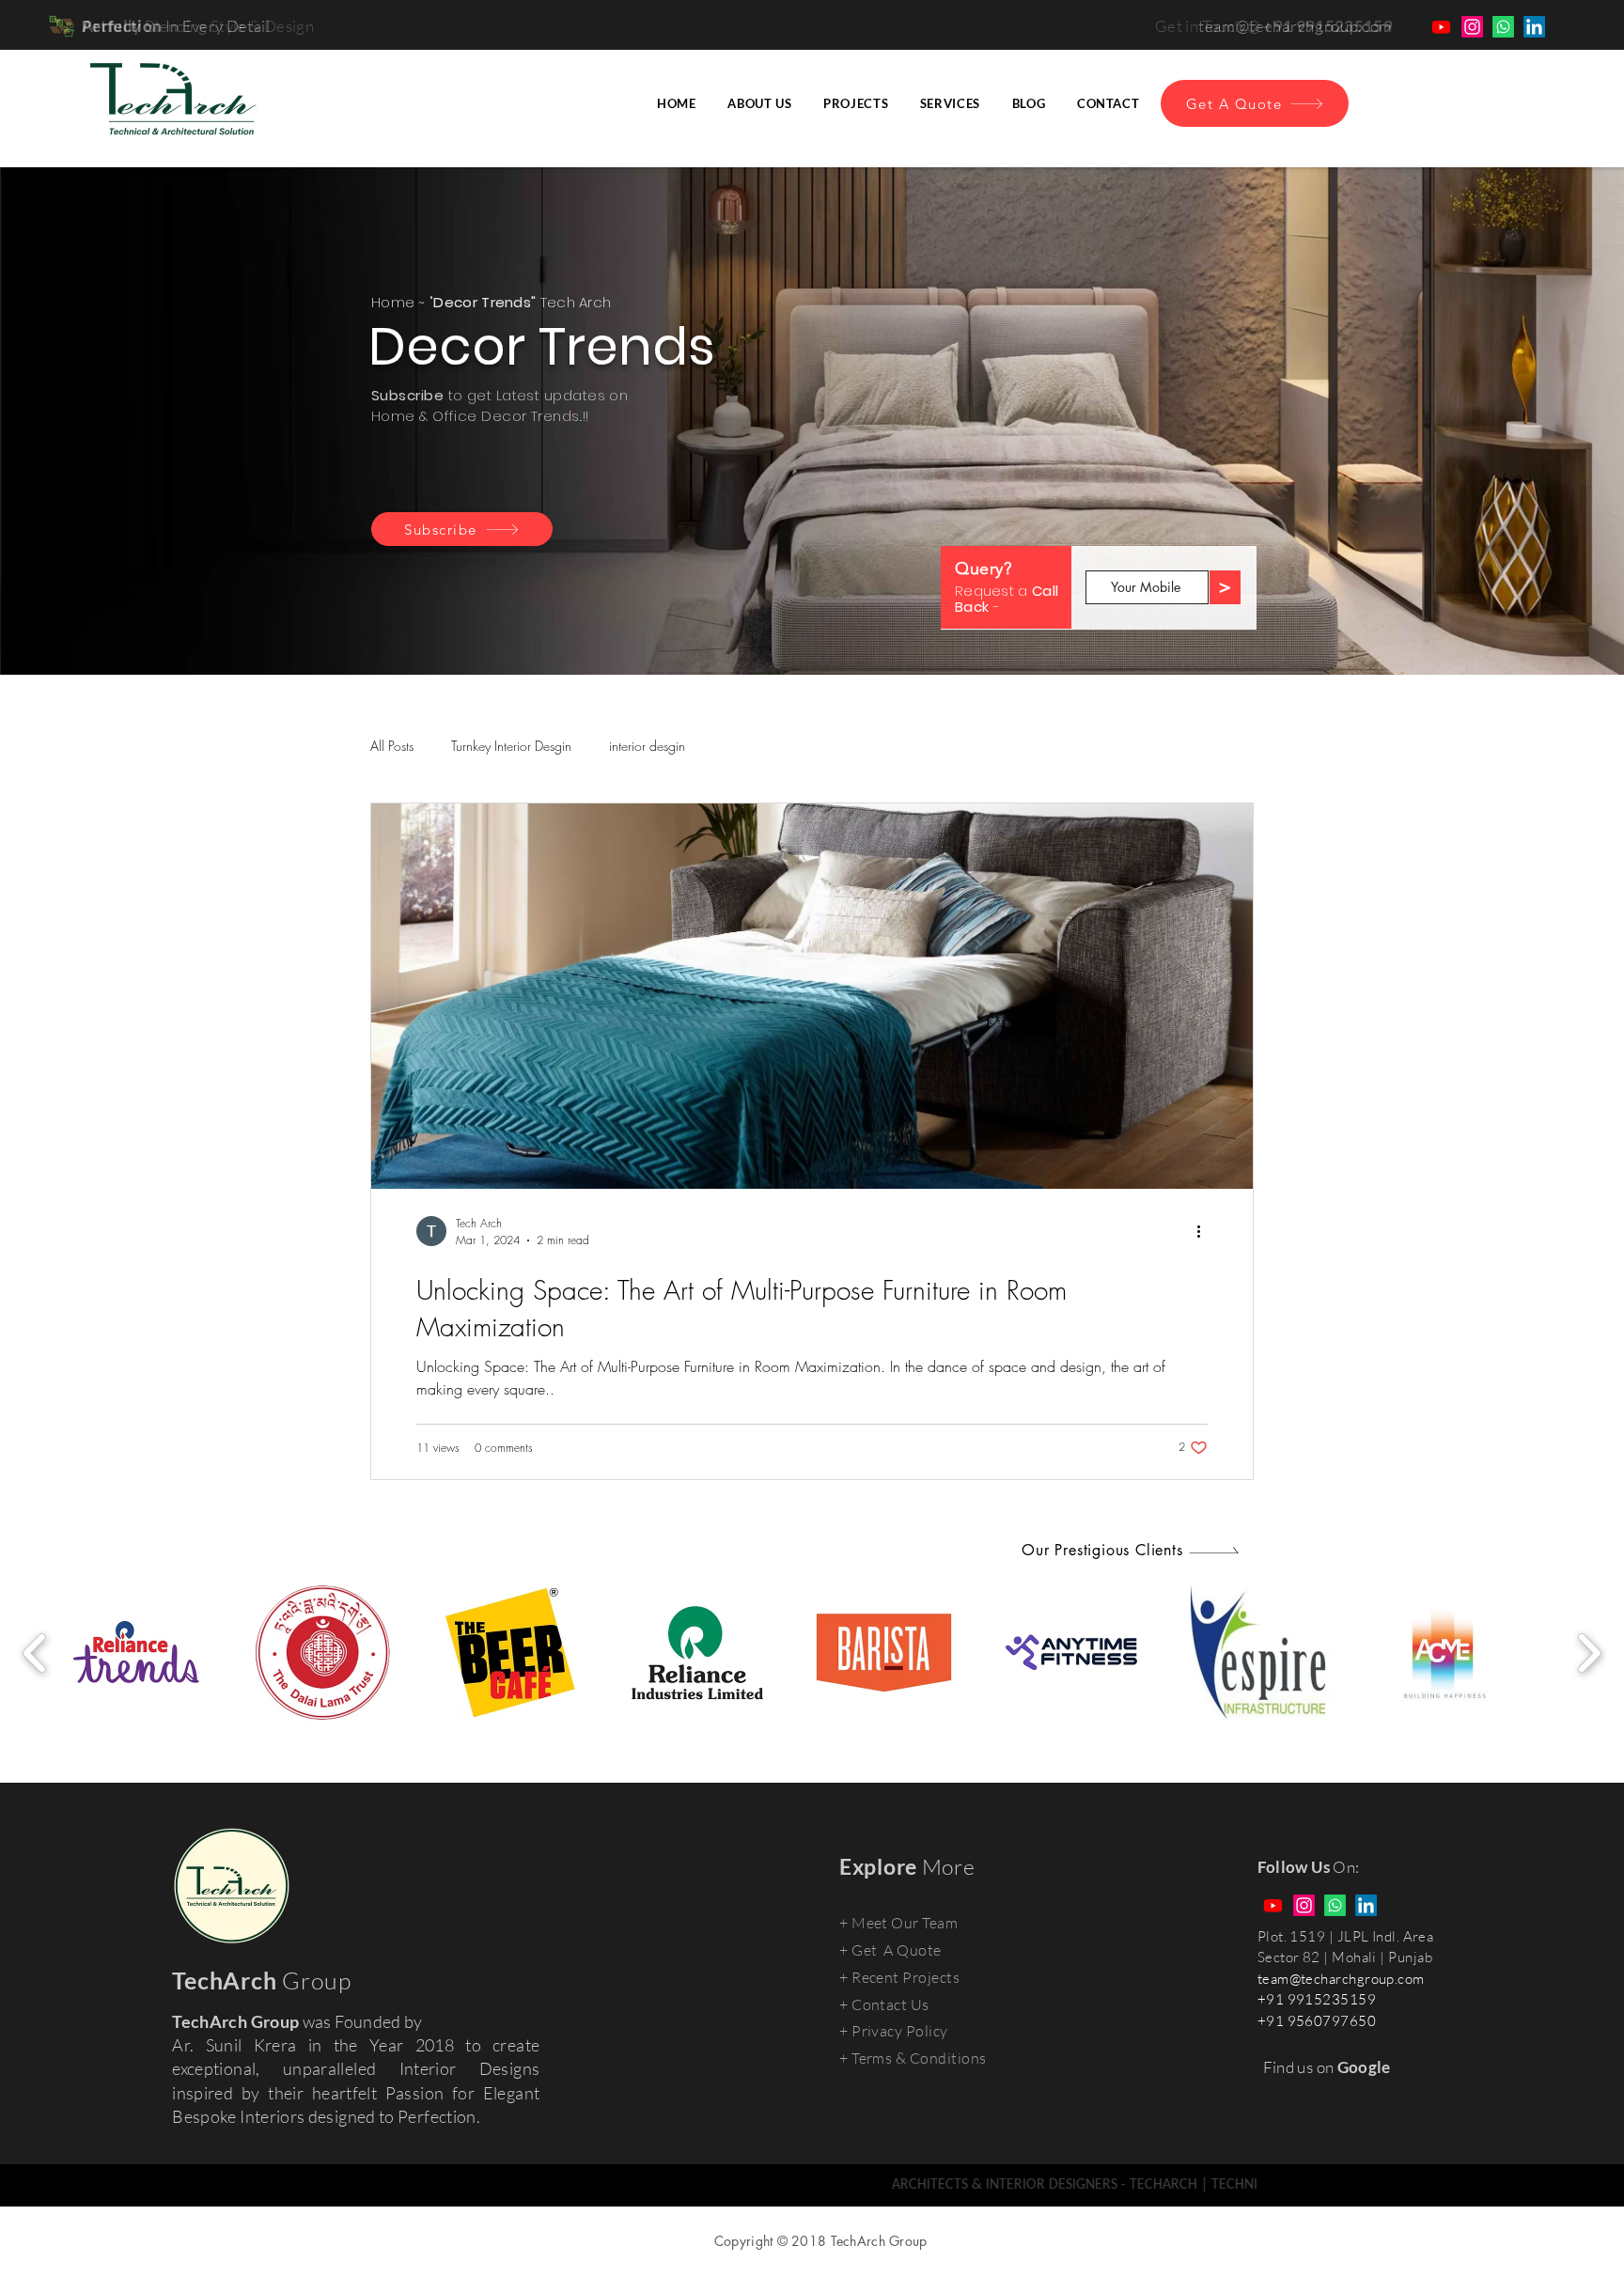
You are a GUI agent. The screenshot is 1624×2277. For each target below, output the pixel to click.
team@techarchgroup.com (1341, 1979)
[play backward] (35, 1653)
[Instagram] (1472, 27)
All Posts (392, 746)
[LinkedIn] (1534, 27)
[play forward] (1589, 1653)
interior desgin (647, 746)
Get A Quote (897, 1950)
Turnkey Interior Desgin (511, 746)
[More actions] (1205, 1231)
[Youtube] (1441, 27)
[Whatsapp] (1503, 27)
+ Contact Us (884, 2004)
